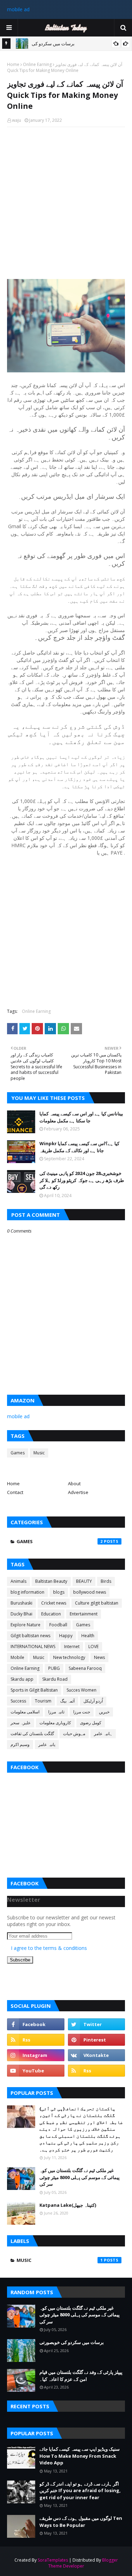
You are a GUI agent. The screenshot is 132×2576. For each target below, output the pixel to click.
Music (39, 1453)
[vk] (97, 2055)
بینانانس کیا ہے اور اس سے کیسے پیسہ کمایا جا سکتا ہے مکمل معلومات (81, 1117)
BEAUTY (84, 1581)
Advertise (78, 1492)
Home (13, 64)
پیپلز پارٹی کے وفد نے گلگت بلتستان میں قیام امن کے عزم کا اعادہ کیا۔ (81, 2376)
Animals (18, 1581)
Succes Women (81, 1690)
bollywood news (90, 1592)
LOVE (93, 1646)
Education (51, 1614)
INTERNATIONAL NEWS (33, 1646)
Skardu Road (55, 1679)
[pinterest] (97, 2040)
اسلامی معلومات (25, 1712)
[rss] (36, 2040)
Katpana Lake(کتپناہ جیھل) (68, 2205)
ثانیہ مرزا (56, 1712)
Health (88, 1636)
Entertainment (84, 1614)
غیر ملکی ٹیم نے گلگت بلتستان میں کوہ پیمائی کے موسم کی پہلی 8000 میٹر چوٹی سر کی (80, 2177)
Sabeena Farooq (85, 1668)
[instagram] (36, 2055)
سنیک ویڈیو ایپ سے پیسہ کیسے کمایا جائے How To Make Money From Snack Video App (80, 2456)
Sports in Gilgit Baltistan (34, 1690)
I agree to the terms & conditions (49, 1948)
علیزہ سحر (21, 1723)
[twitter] (97, 2024)
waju (17, 120)
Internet (72, 1646)
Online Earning (37, 64)
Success (18, 1701)
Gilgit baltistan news (30, 1636)
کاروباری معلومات (55, 1723)
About (74, 1483)
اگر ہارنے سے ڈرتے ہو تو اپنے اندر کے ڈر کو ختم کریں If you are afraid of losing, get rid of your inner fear (80, 2491)
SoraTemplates (53, 2560)
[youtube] (36, 2071)
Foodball (58, 1625)
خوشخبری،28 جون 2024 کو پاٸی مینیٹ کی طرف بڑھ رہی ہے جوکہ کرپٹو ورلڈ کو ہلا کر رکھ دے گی (82, 1180)
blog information (27, 1592)
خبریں (104, 1712)
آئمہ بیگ (67, 1701)
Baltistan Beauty (51, 1581)
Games (18, 1453)
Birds (106, 1581)
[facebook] (36, 2024)
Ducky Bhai (21, 1614)
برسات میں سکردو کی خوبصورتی (72, 2342)
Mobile (17, 1657)
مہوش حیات (74, 1734)
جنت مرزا (82, 1712)
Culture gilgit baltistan (97, 1603)
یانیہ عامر (47, 1744)
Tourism (43, 1701)
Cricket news (54, 1603)
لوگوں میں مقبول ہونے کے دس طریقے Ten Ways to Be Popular (81, 2522)
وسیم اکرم (20, 1744)
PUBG (54, 1668)
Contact (15, 1492)
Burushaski (21, 1603)
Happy (66, 1636)
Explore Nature (26, 1625)
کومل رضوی (91, 1723)
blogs (59, 1592)
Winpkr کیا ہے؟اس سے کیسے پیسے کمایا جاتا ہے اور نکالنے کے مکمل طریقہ (79, 1147)
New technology (69, 1657)
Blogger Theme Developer (83, 2563)
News (99, 1657)
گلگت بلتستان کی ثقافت (32, 1734)
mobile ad (18, 9)
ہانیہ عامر (103, 1734)
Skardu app (22, 1679)
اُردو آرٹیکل (93, 1701)
